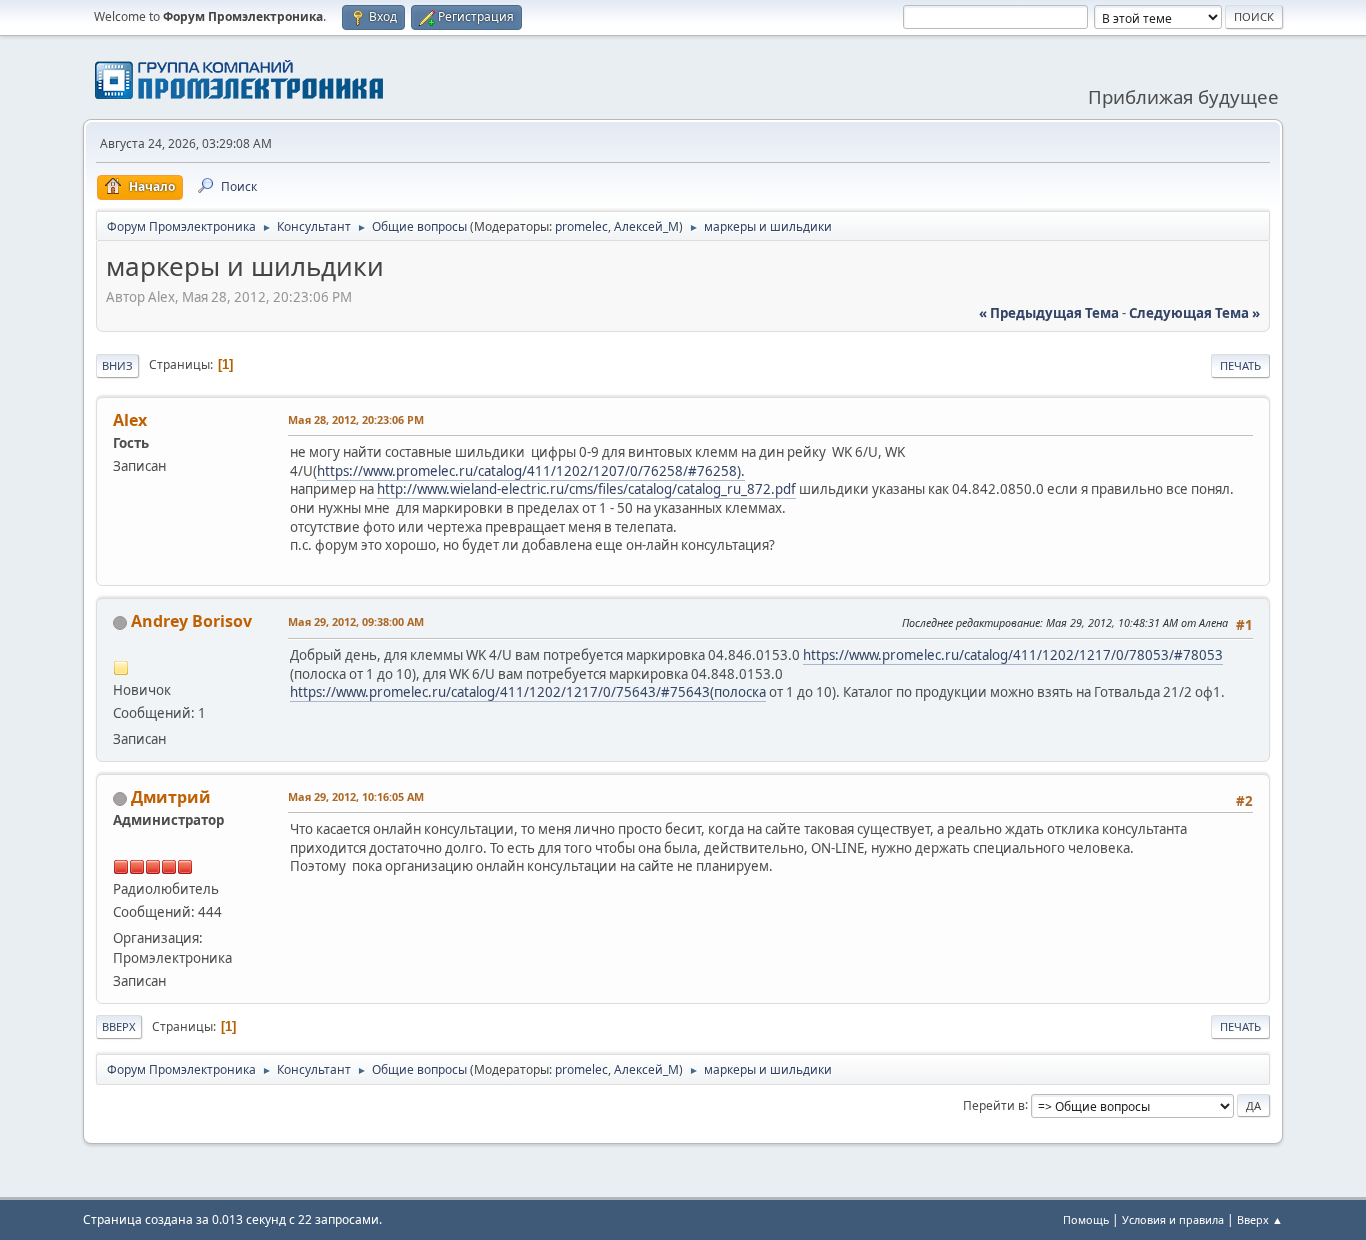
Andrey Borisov (191, 621)
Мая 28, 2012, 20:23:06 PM (356, 419)
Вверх (119, 1026)
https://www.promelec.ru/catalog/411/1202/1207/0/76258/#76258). (531, 471)
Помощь (1086, 1219)
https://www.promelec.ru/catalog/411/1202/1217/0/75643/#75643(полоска (528, 692)
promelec (581, 226)
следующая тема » (1194, 313)
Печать (1240, 365)
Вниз (117, 365)
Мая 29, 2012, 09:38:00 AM (356, 621)
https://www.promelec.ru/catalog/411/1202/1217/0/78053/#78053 (1013, 655)
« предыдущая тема (1049, 313)
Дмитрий (171, 797)
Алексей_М (646, 226)
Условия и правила (1173, 1219)
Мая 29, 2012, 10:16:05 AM (356, 796)
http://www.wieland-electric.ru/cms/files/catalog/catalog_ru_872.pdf (586, 489)
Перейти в (994, 1104)
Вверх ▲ (1260, 1219)
